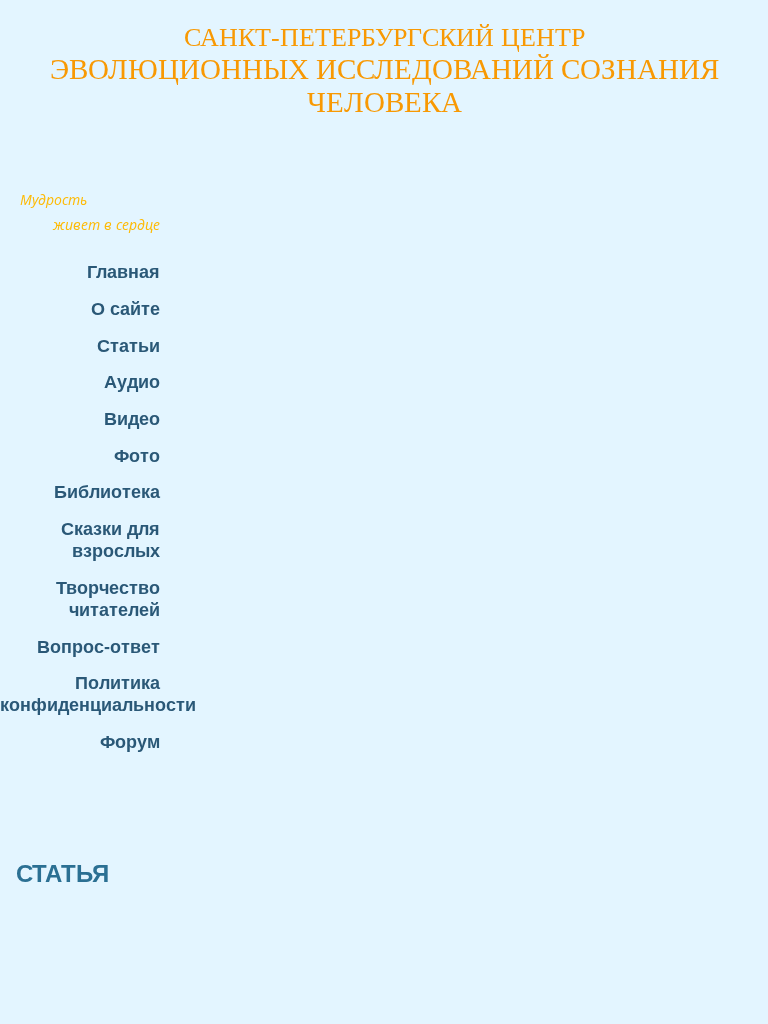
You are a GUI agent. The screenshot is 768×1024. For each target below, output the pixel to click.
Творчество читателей (108, 598)
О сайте (125, 308)
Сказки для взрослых (110, 539)
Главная (123, 271)
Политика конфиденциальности (90, 693)
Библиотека (107, 491)
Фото (137, 455)
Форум (130, 741)
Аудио (132, 381)
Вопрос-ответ (98, 646)
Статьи (128, 345)
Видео (132, 418)
